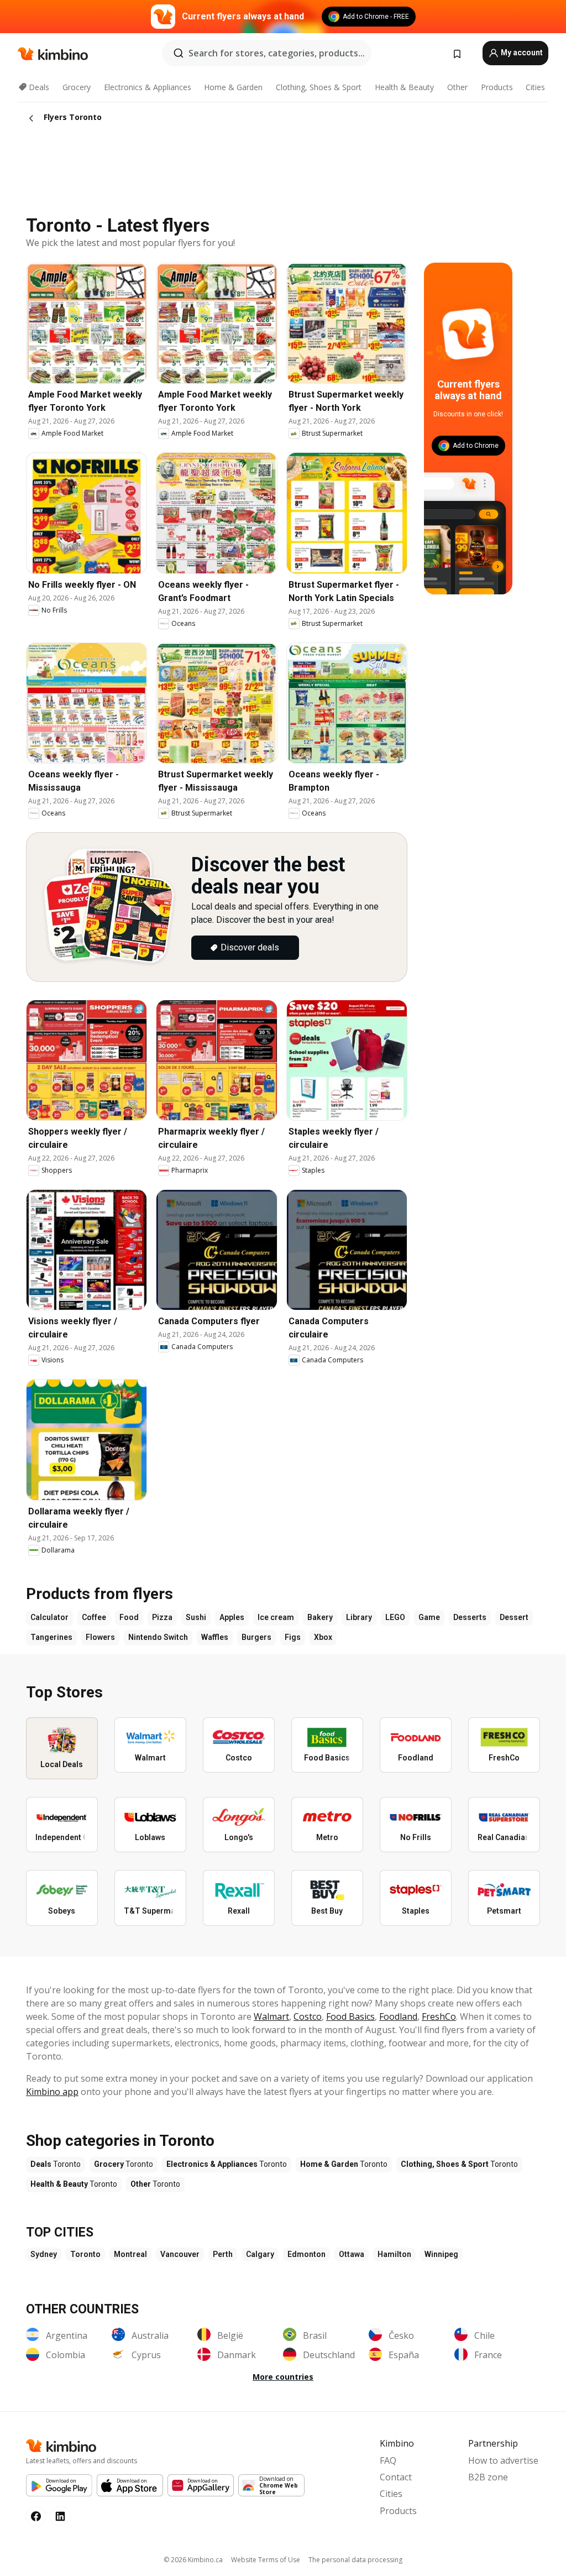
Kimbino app (52, 2092)
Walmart (271, 2016)
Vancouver (180, 2254)
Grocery (77, 87)
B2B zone (488, 2477)
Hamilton (394, 2254)
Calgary (260, 2254)
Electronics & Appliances (148, 87)
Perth (223, 2254)
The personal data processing (355, 2560)
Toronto (85, 2254)
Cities (535, 87)
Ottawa (352, 2254)
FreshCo (439, 2016)
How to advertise (503, 2460)
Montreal (130, 2254)
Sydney (44, 2254)
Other (457, 87)
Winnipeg (441, 2254)
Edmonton (306, 2254)
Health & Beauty (404, 87)
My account (521, 53)
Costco (308, 2016)
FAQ (388, 2460)
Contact (396, 2477)
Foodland (398, 2016)
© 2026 (193, 2560)
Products (497, 87)
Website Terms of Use (266, 2560)
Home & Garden (233, 87)
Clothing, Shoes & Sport (319, 87)
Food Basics (350, 2016)
